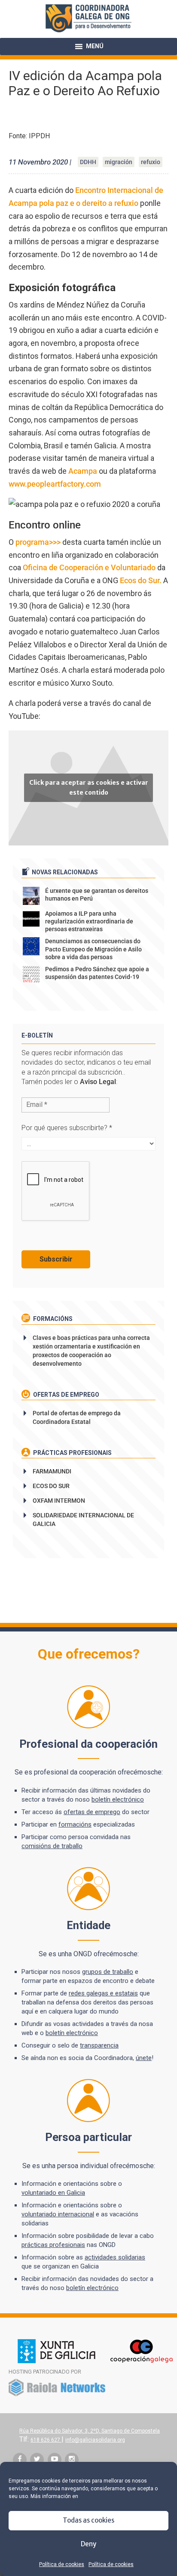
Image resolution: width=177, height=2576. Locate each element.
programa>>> (38, 542)
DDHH (88, 162)
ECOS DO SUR (51, 1486)
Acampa (82, 471)
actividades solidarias (115, 2257)
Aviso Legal (98, 1082)
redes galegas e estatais (103, 1993)
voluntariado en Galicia (53, 2193)
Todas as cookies (88, 2520)
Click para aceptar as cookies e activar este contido (89, 788)
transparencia (99, 2045)
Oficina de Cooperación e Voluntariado (89, 567)
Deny (88, 2544)
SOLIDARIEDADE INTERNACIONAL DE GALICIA (83, 1519)
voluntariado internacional (58, 2214)
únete (144, 2058)
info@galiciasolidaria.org (95, 2440)
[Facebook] (20, 2460)
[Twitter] (37, 2460)
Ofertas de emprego (66, 1395)
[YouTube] (55, 2460)
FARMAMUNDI (52, 1471)
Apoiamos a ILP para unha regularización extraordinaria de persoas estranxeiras (89, 921)
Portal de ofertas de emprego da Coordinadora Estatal (77, 1417)
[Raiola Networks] (57, 2395)
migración (119, 162)
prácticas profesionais (53, 2245)
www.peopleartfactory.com (55, 484)
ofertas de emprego (92, 1812)
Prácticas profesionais (72, 1453)
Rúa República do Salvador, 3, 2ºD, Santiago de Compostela (90, 2431)
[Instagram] (72, 2460)
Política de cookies (62, 2564)
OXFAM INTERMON (59, 1501)
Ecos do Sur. (141, 580)
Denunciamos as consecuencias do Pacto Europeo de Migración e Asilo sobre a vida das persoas (93, 949)
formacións (75, 1824)
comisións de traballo (52, 1846)
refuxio (151, 162)
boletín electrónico (118, 1799)
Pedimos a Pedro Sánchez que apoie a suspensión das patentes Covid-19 (97, 973)
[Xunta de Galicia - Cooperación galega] (95, 2362)
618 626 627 (46, 2440)
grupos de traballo (108, 1972)
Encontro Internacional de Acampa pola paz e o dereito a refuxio (86, 197)
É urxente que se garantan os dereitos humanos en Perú (97, 895)
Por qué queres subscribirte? (67, 1128)
